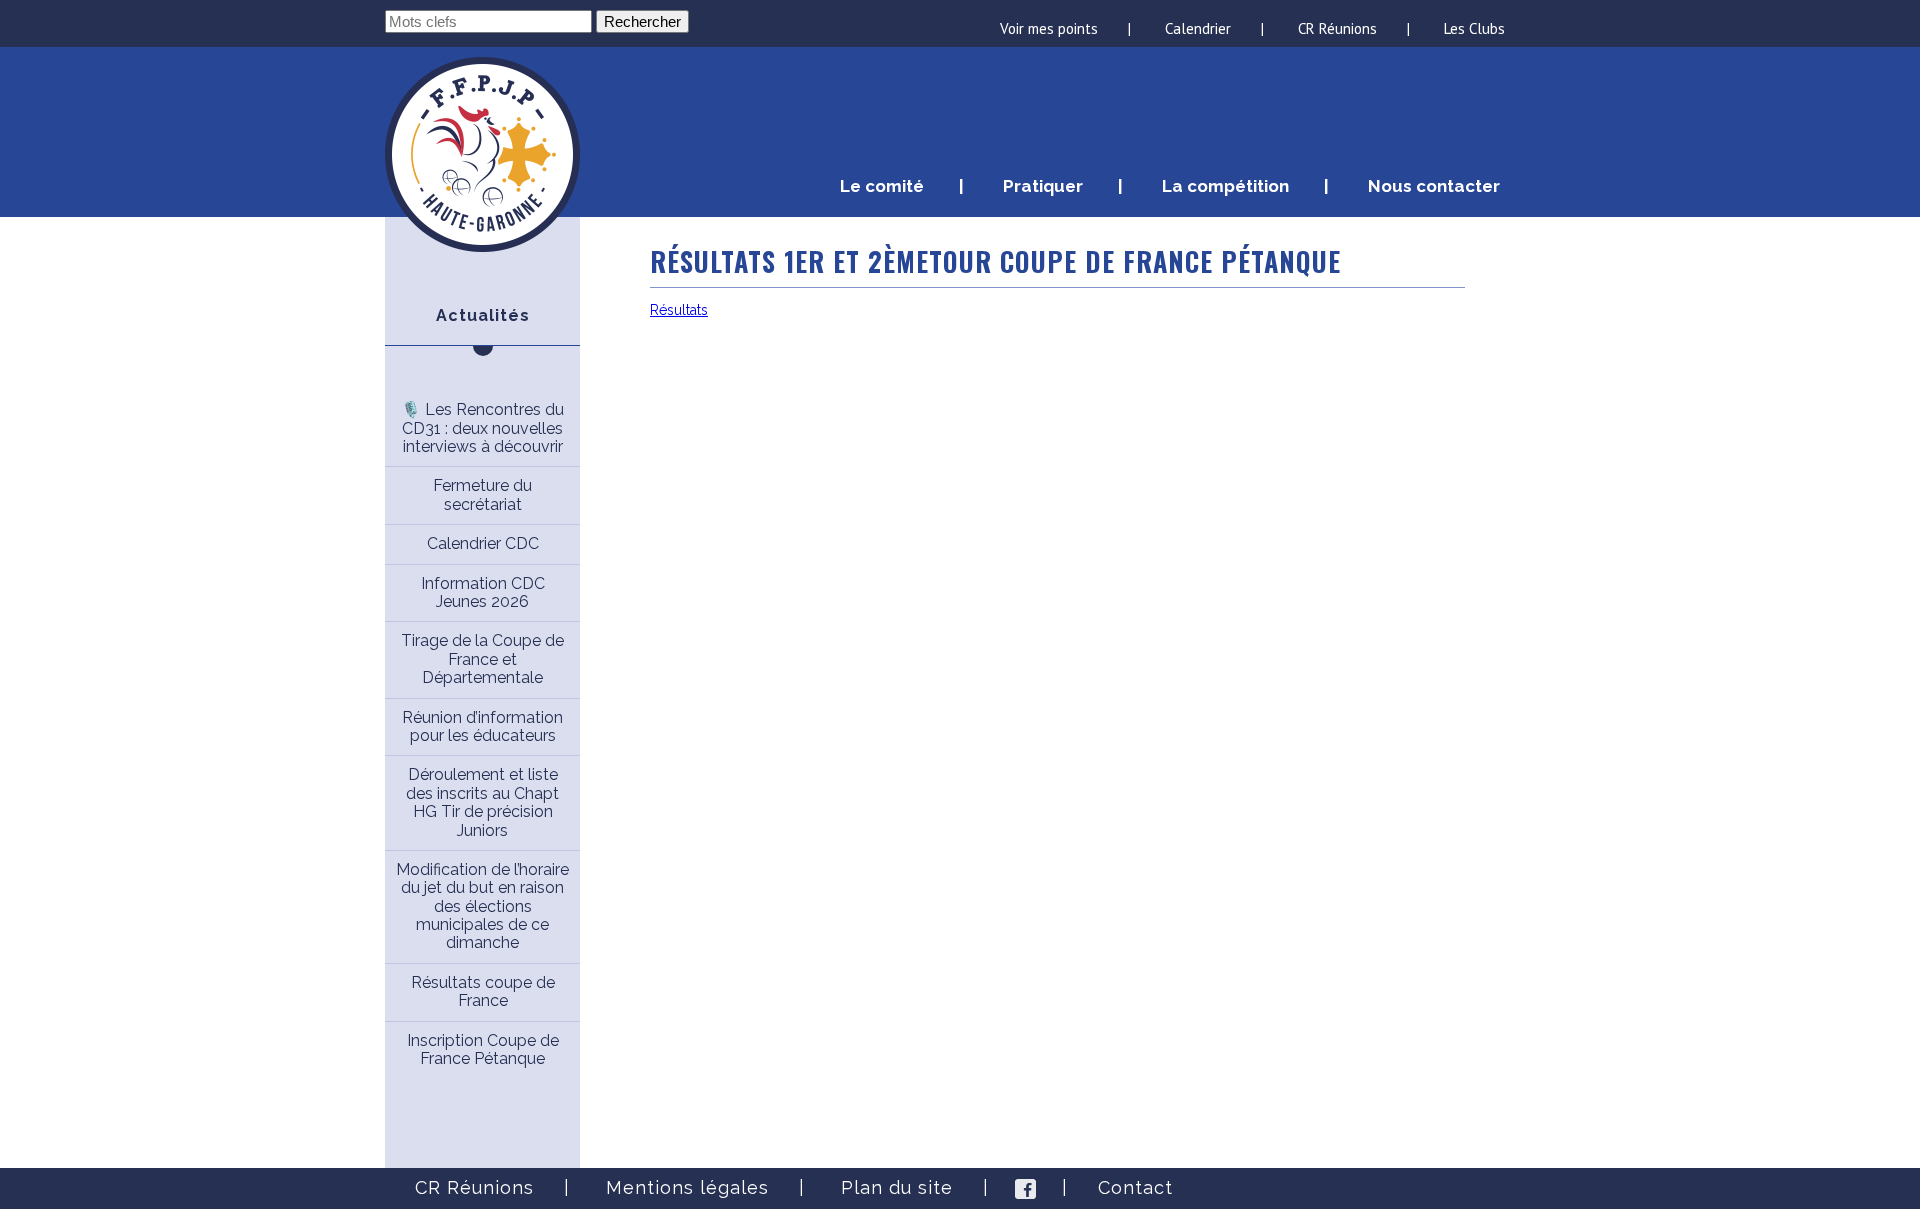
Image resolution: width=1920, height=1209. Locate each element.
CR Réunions (1337, 28)
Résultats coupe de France (483, 991)
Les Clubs (1474, 28)
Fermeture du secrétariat (482, 494)
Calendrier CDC (483, 543)
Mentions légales (687, 1187)
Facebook (1025, 1188)
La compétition (1225, 186)
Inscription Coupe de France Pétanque (483, 1049)
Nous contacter (1434, 186)
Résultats (679, 310)
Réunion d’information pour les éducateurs (482, 726)
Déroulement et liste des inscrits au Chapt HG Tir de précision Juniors (482, 802)
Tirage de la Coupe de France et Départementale (482, 659)
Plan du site (897, 1187)
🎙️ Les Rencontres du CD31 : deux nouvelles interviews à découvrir (482, 428)
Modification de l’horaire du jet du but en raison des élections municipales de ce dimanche (482, 906)
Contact (1135, 1187)
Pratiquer (1043, 186)
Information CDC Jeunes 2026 (483, 592)
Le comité (882, 186)
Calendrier (1198, 28)
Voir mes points (1049, 28)
